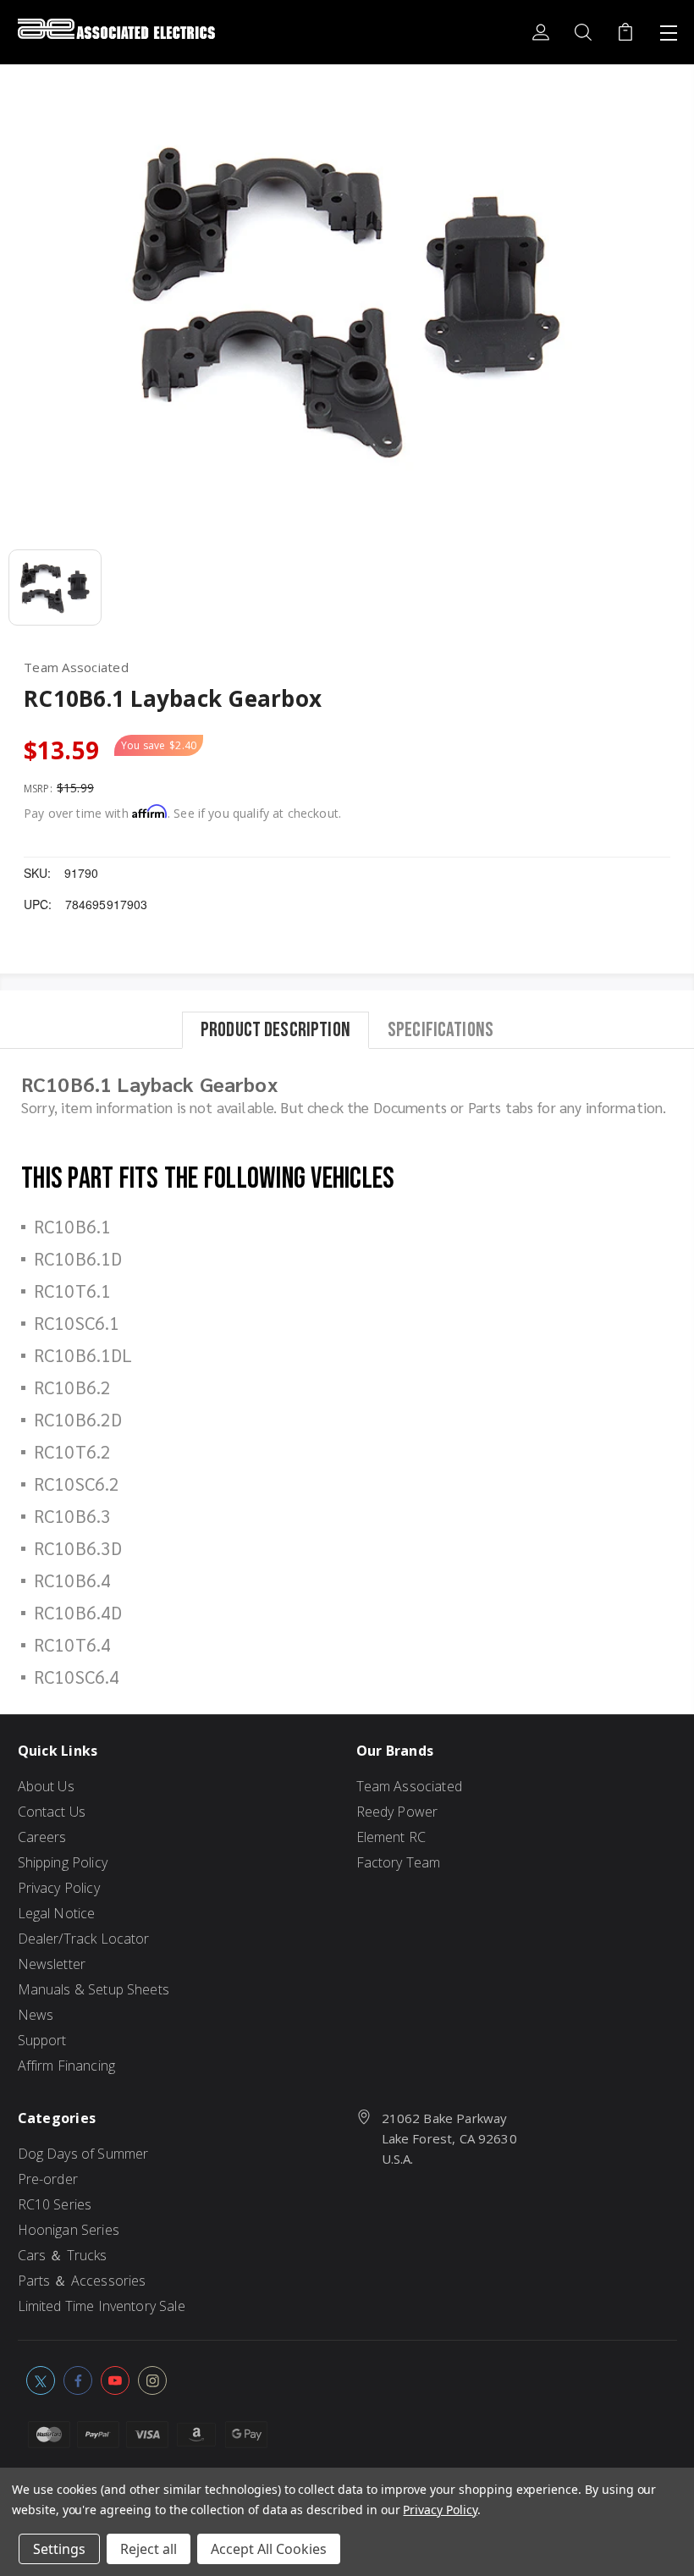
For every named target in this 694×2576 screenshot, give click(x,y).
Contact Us (52, 1812)
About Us (46, 1786)
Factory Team (399, 1862)
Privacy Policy (59, 1888)
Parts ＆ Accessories (82, 2281)
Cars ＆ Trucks (63, 2255)
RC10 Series (55, 2204)
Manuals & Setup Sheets (94, 1989)
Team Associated (409, 1786)
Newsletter (52, 1964)
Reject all (149, 2549)
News (36, 2015)
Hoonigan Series (69, 2230)
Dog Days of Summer (83, 2154)
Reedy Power (397, 1812)
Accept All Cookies (269, 2549)
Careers (42, 1837)
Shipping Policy (63, 1862)
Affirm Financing (66, 2066)
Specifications (441, 1030)
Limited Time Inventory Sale (102, 2306)
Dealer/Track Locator (84, 1939)
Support (42, 2040)
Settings (59, 2549)
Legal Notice (57, 1913)
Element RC (391, 1837)
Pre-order (48, 2179)
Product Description (275, 1030)
